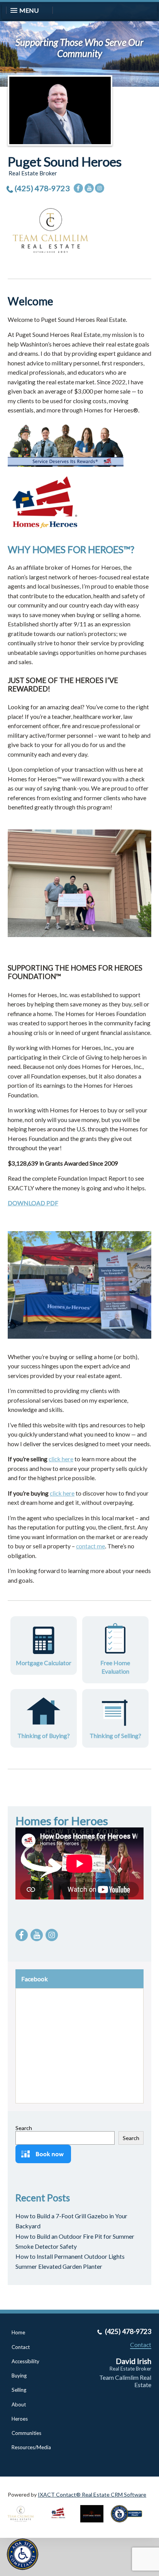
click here (61, 1459)
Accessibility (25, 2361)
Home (18, 2332)
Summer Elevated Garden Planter (59, 2266)
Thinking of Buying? (44, 1736)
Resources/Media (31, 2447)
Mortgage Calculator (44, 1663)
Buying (19, 2376)
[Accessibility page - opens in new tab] (129, 2525)
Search (24, 2128)
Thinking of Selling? (115, 1736)
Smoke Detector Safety (46, 2246)
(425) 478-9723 (42, 188)
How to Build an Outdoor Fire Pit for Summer (75, 2236)
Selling (19, 2390)
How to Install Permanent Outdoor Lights (70, 2256)
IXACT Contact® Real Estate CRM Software (92, 2494)
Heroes (20, 2419)
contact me (90, 1546)
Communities (26, 2433)
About (19, 2404)
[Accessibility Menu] (23, 2554)
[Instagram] (100, 188)
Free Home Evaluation (115, 1667)
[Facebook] (78, 188)
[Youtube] (89, 188)
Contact (21, 2347)
